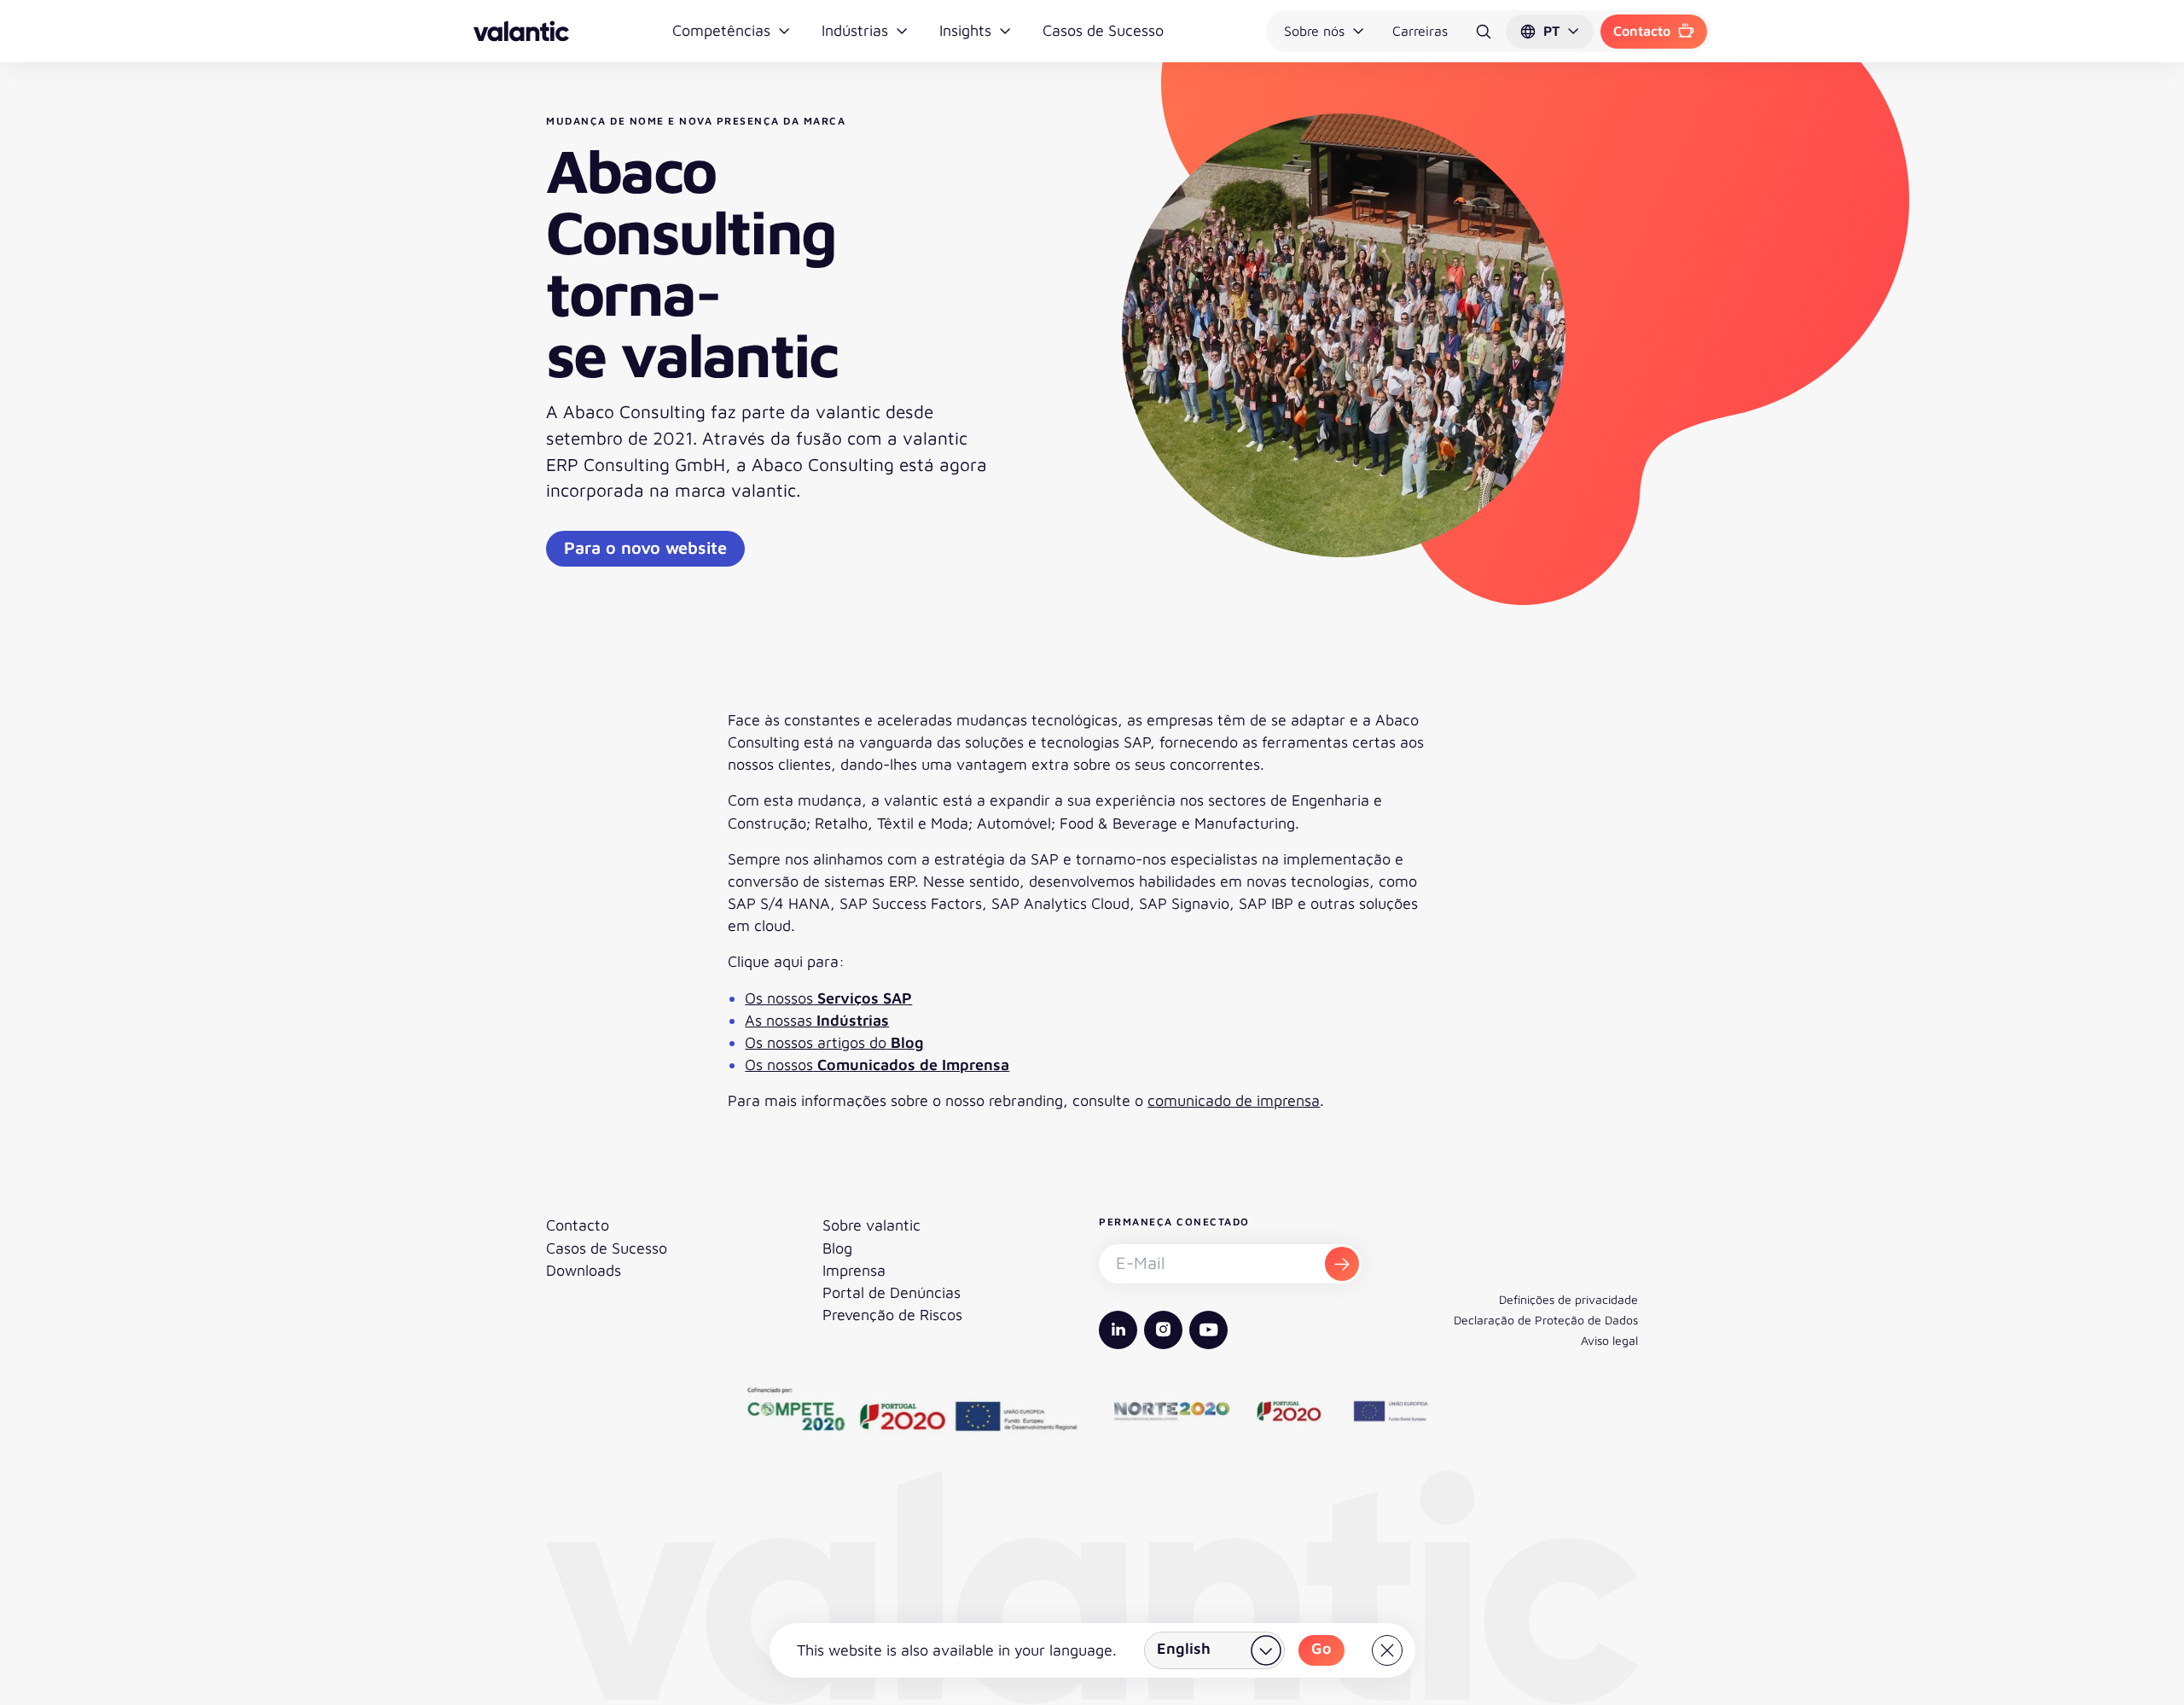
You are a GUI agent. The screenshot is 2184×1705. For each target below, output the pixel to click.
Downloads (584, 1270)
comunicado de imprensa (1234, 1100)
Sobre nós (1314, 31)
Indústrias (855, 30)
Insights (965, 30)
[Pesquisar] (1484, 32)
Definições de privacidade (1568, 1299)
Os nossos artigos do (834, 1042)
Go (1321, 1648)
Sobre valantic (871, 1225)
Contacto (1642, 31)
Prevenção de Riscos (892, 1315)
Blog (837, 1248)
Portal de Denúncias (892, 1292)
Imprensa (854, 1270)
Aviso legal (1609, 1340)
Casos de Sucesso (1103, 30)
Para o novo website (645, 547)
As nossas (817, 1020)
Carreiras (1420, 31)
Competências (721, 30)
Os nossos (828, 998)
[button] (1550, 32)
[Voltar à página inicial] (521, 31)
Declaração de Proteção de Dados (1546, 1320)
